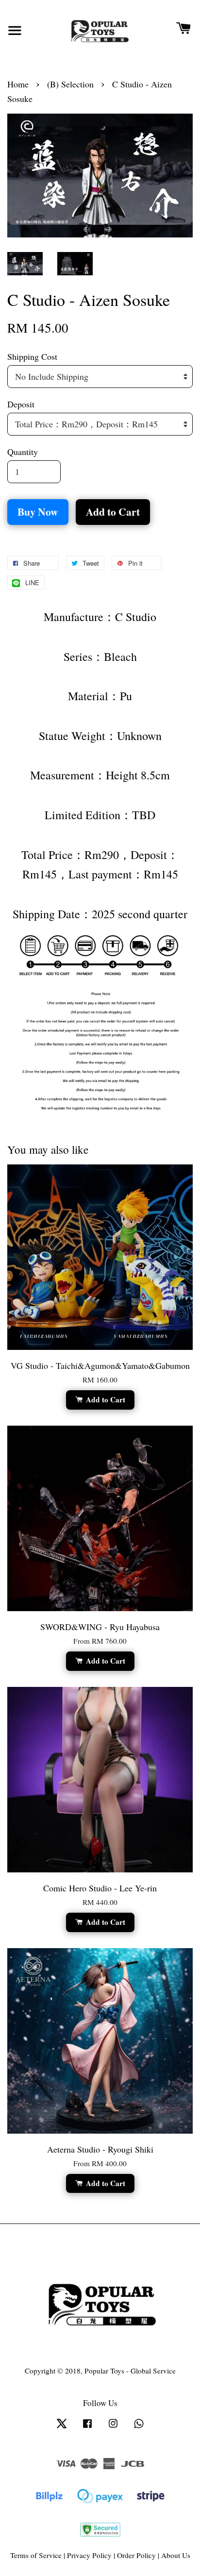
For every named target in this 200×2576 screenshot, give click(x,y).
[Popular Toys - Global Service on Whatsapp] (139, 2427)
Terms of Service (36, 2555)
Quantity (23, 452)
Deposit (21, 404)
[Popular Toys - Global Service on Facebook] (87, 2427)
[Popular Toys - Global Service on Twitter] (62, 2427)
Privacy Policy (89, 2555)
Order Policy (136, 2555)
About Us (176, 2555)
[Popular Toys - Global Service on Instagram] (113, 2427)
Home (18, 84)
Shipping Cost (32, 356)
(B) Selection (70, 84)
